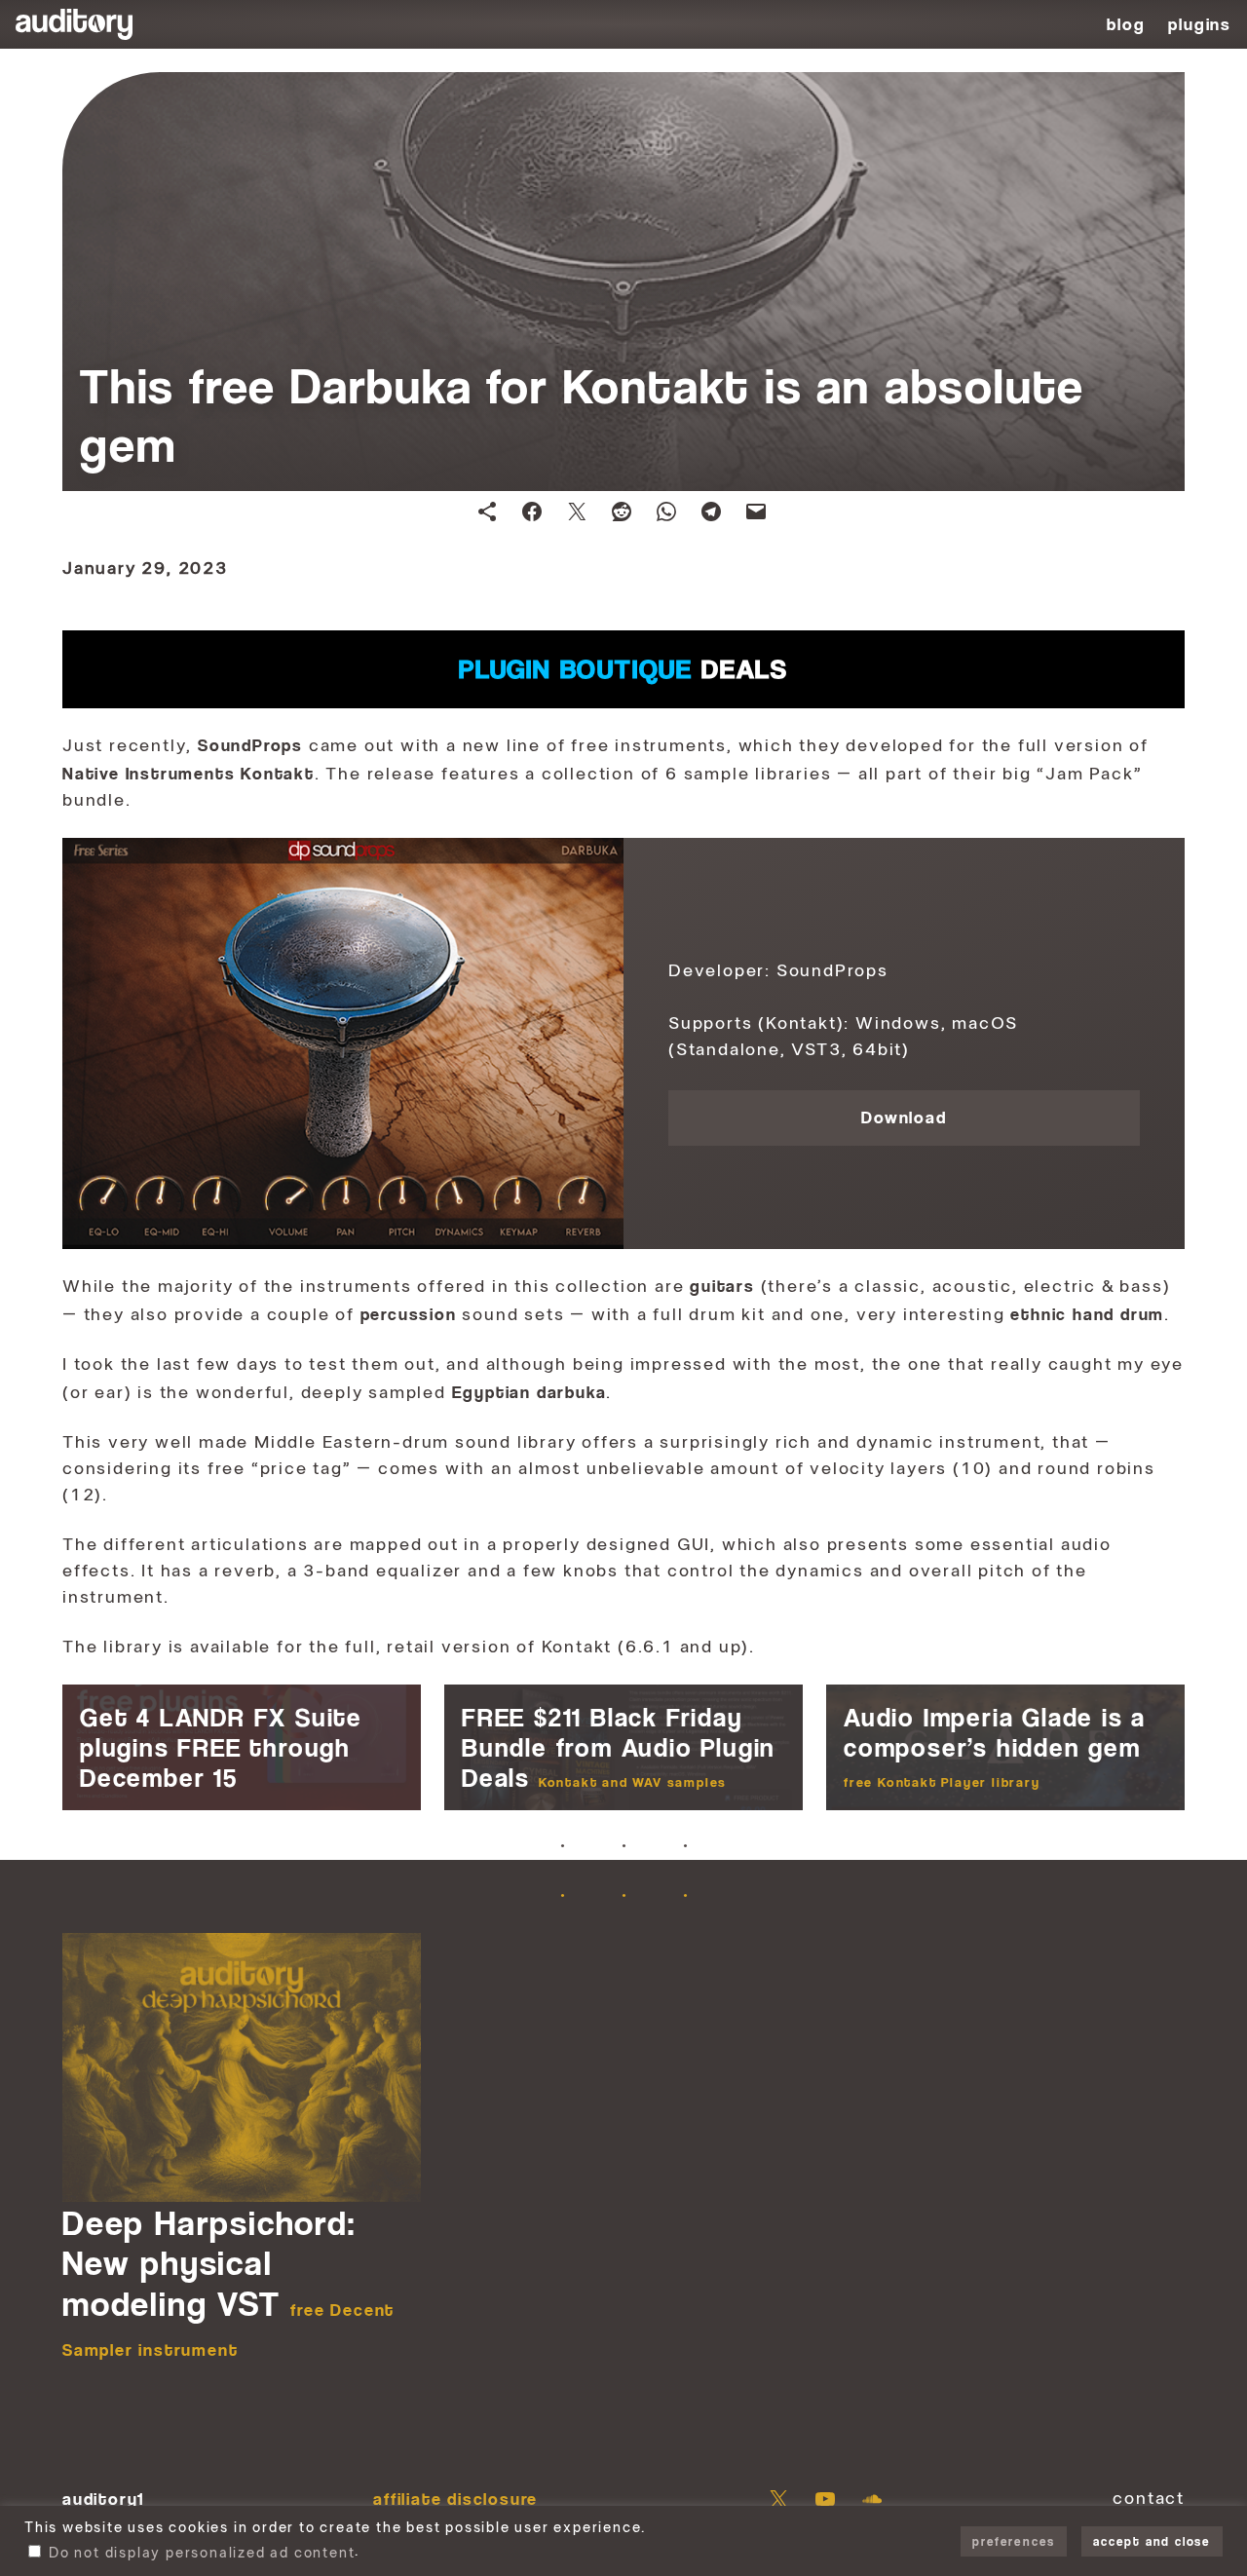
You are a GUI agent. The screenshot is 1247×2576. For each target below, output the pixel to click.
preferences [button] (1014, 2541)
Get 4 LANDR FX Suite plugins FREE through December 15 (221, 1747)
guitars (722, 1286)
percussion (409, 1314)
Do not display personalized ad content (202, 2553)
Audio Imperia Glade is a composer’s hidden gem (995, 1746)
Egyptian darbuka (529, 1392)
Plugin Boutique (623, 668)
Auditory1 (103, 2499)
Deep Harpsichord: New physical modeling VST (228, 2281)
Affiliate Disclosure (455, 2499)
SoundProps (250, 745)
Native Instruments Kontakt (189, 773)
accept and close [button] (1152, 2541)
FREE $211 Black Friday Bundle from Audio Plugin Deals (619, 1747)
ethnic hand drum (1087, 1314)
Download (904, 1117)
